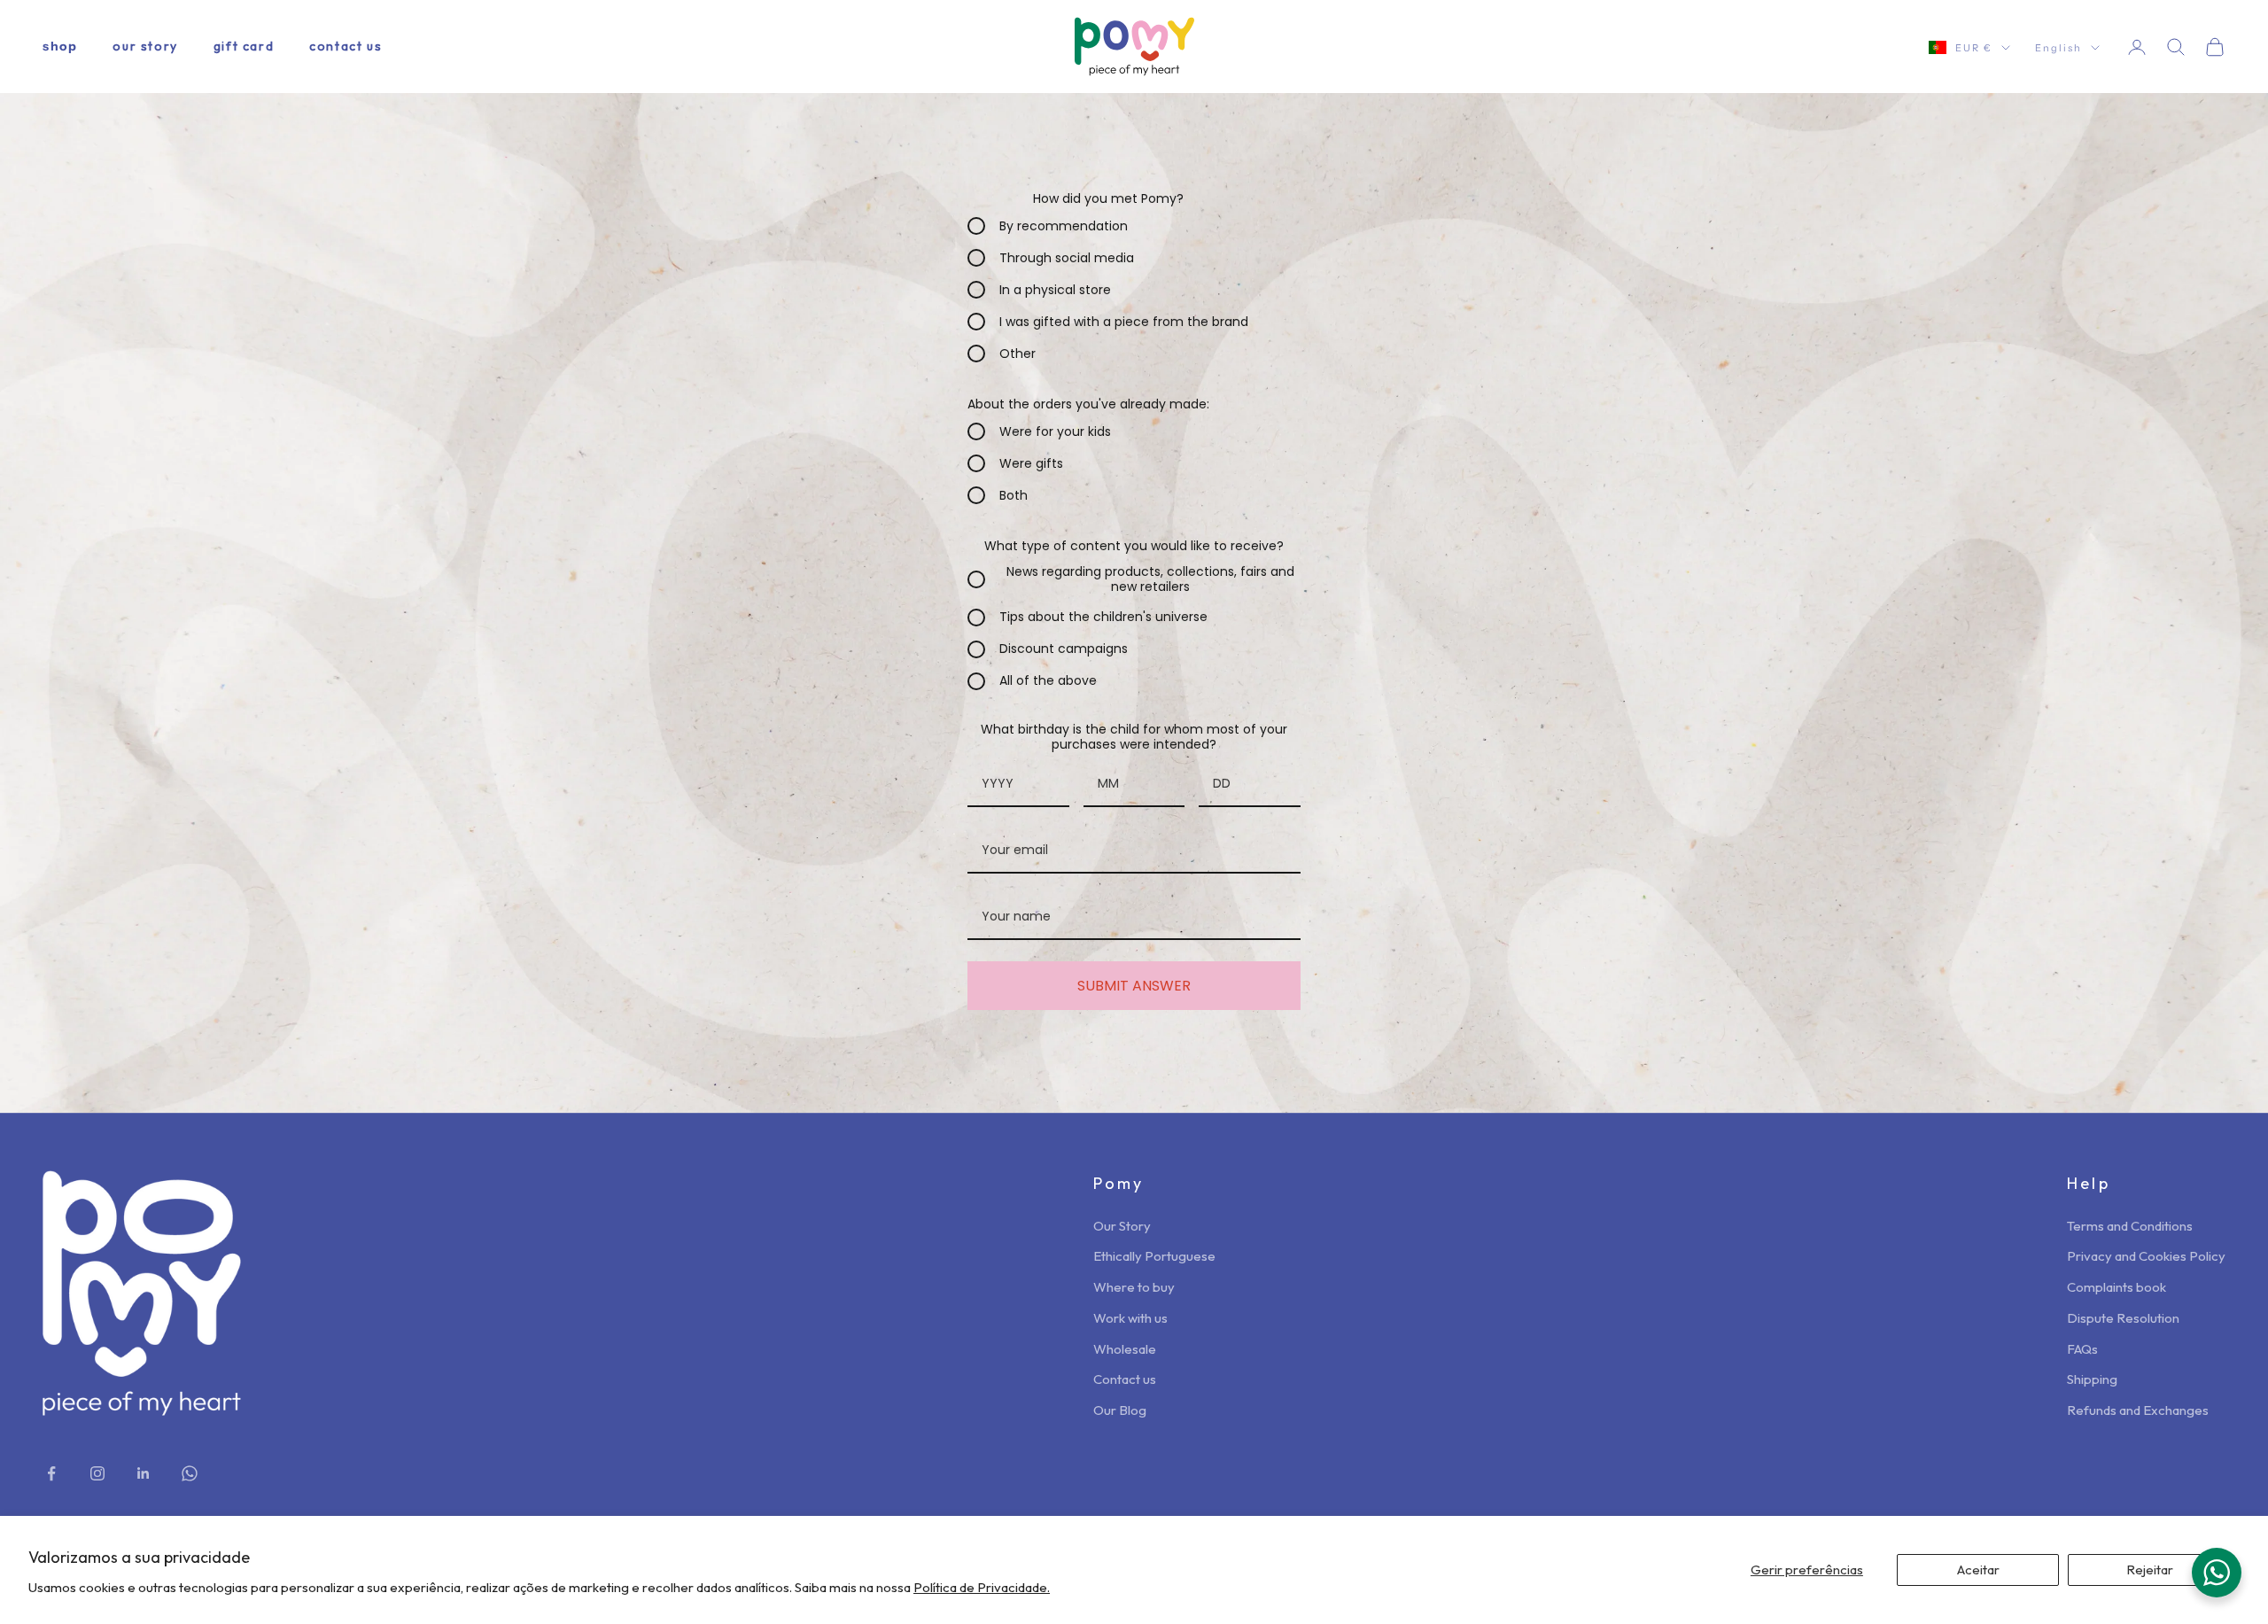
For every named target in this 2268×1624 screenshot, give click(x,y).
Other (1017, 354)
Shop (60, 46)
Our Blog (1120, 1410)
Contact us (346, 46)
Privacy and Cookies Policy (2146, 1256)
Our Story (145, 46)
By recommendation (1064, 226)
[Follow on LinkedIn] (144, 1473)
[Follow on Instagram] (97, 1473)
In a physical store (1055, 290)
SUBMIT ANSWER (1134, 986)
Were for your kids (1055, 431)
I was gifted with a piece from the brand (1124, 322)
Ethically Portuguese (1154, 1256)
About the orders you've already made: (1088, 404)
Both (1014, 495)
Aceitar (1978, 1570)
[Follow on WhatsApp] (190, 1473)
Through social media (1067, 258)
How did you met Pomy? (1108, 198)
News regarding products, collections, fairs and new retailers (1150, 579)
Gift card (244, 46)
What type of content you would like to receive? (1134, 546)
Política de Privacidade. (982, 1587)
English (2058, 48)
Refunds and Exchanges (2138, 1410)
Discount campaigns (1064, 649)
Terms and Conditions (2130, 1226)
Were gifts (1031, 463)
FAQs (2082, 1349)
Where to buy (1134, 1287)
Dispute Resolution (2123, 1318)
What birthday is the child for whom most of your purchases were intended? (1134, 737)
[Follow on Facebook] (51, 1473)
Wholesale (1125, 1349)
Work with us (1130, 1318)
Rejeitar (2150, 1570)
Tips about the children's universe (1103, 618)
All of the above (1048, 681)
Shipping (2092, 1379)
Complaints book (2117, 1287)
